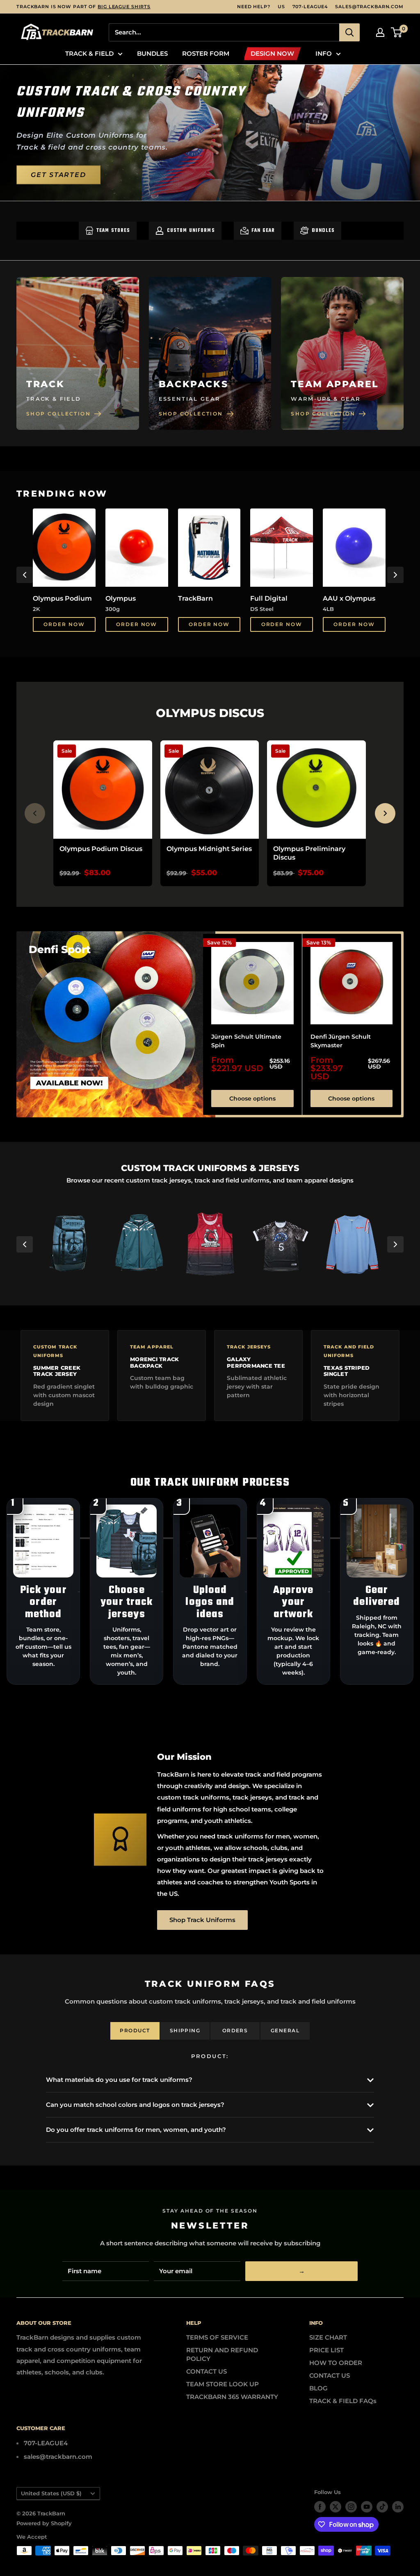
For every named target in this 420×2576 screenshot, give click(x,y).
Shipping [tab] (185, 2030)
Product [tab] (135, 2030)
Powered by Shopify (44, 2523)
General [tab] (285, 2030)
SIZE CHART (328, 2337)
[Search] (349, 32)
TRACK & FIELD (89, 53)
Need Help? (254, 7)
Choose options (252, 1098)
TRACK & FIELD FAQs (343, 2401)
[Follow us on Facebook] (320, 2507)
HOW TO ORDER (336, 2363)
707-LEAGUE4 (310, 7)
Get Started (58, 174)
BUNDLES (152, 53)
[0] (397, 32)
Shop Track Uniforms (202, 1920)
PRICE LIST (326, 2350)
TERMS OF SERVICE (217, 2337)
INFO (324, 53)
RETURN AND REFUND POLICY (222, 2354)
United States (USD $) (51, 2493)
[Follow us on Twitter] (336, 2507)
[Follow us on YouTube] (367, 2507)
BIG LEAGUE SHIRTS (124, 7)
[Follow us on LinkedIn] (398, 2507)
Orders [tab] (235, 2030)
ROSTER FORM (206, 53)
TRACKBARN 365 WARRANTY (232, 2397)
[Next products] (385, 813)
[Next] (395, 575)
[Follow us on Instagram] (351, 2507)
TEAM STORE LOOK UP (223, 2384)
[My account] (380, 32)
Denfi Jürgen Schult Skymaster (341, 1041)
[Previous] (25, 575)
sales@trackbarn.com (369, 7)
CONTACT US (207, 2371)
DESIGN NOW (272, 53)
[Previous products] (35, 813)
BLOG (318, 2388)
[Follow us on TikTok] (382, 2507)
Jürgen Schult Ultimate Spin (246, 1041)
